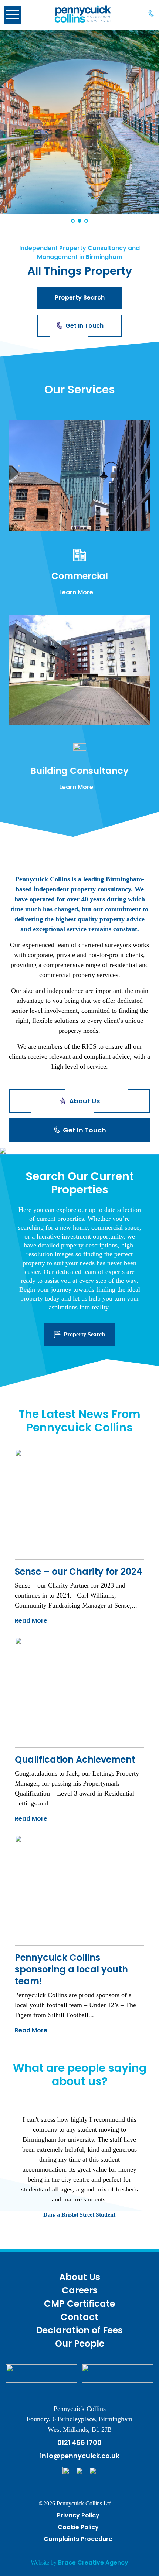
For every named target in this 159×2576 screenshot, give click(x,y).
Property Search (80, 298)
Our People (80, 2343)
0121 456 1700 (79, 2442)
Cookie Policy (78, 2527)
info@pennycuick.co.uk (80, 2456)
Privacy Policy (78, 2515)
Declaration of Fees (79, 2330)
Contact (79, 2317)
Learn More (76, 592)
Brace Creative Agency (93, 2563)
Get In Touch (84, 326)
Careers (80, 2290)
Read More (31, 1621)
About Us (80, 2277)
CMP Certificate (79, 2304)
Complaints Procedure (78, 2539)
